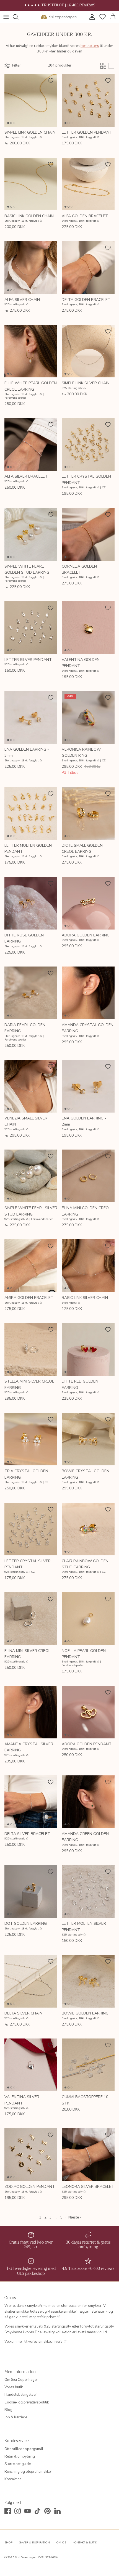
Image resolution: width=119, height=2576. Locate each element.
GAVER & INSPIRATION (34, 2543)
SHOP (8, 2543)
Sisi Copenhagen (26, 2558)
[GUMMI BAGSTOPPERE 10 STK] (88, 2065)
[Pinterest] (47, 2511)
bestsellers (90, 46)
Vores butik (14, 2387)
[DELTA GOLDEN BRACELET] (88, 268)
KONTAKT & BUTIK (85, 2543)
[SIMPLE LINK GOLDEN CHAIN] (31, 100)
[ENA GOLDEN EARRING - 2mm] (88, 1086)
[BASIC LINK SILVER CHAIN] (88, 1266)
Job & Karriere (16, 2417)
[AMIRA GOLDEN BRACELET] (31, 1266)
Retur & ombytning (20, 2456)
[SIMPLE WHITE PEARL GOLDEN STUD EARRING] (31, 534)
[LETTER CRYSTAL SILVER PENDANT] (31, 1529)
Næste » (75, 2217)
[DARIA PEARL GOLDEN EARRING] (31, 993)
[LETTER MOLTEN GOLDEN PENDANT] (31, 813)
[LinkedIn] (57, 2511)
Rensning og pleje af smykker (28, 2472)
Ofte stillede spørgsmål (24, 2449)
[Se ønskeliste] (102, 17)
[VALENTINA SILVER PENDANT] (31, 2065)
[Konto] (91, 17)
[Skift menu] (6, 17)
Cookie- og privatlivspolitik (27, 2402)
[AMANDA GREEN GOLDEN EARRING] (88, 1802)
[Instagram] (18, 2511)
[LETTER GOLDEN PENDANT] (88, 100)
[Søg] (18, 17)
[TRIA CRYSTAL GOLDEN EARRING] (31, 1439)
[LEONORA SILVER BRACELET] (88, 2155)
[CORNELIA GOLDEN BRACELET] (88, 534)
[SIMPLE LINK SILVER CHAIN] (88, 351)
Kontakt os (13, 2479)
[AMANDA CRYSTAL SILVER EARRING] (31, 1712)
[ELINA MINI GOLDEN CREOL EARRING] (88, 1176)
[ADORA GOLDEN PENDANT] (88, 1712)
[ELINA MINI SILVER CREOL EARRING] (31, 1619)
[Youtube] (28, 2511)
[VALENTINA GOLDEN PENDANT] (88, 628)
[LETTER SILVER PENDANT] (31, 628)
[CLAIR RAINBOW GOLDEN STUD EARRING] (88, 1529)
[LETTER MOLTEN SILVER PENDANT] (88, 1891)
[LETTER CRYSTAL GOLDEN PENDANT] (88, 444)
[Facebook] (8, 2511)
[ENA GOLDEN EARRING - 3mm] (31, 717)
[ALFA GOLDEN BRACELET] (88, 184)
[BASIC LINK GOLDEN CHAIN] (31, 184)
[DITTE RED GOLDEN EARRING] (88, 1349)
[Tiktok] (37, 2511)
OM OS (61, 2543)
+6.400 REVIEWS (81, 5)
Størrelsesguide (18, 2464)
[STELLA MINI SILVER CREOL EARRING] (31, 1349)
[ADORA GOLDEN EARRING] (88, 903)
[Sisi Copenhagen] (59, 17)
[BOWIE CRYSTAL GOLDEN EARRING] (88, 1439)
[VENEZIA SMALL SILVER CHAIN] (31, 1086)
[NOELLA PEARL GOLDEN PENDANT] (88, 1619)
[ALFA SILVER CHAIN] (31, 268)
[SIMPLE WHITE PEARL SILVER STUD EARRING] (31, 1176)
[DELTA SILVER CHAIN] (31, 1981)
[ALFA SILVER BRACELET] (31, 444)
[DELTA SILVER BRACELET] (31, 1802)
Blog (8, 2410)
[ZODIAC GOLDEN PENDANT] (31, 2155)
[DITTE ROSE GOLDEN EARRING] (31, 903)
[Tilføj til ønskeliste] (51, 81)
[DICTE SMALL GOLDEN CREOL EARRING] (88, 813)
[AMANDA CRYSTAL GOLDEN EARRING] (88, 993)
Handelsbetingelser (21, 2395)
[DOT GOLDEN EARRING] (31, 1891)
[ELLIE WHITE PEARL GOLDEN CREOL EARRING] (31, 351)
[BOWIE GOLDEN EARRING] (88, 1981)
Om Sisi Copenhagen (21, 2380)
